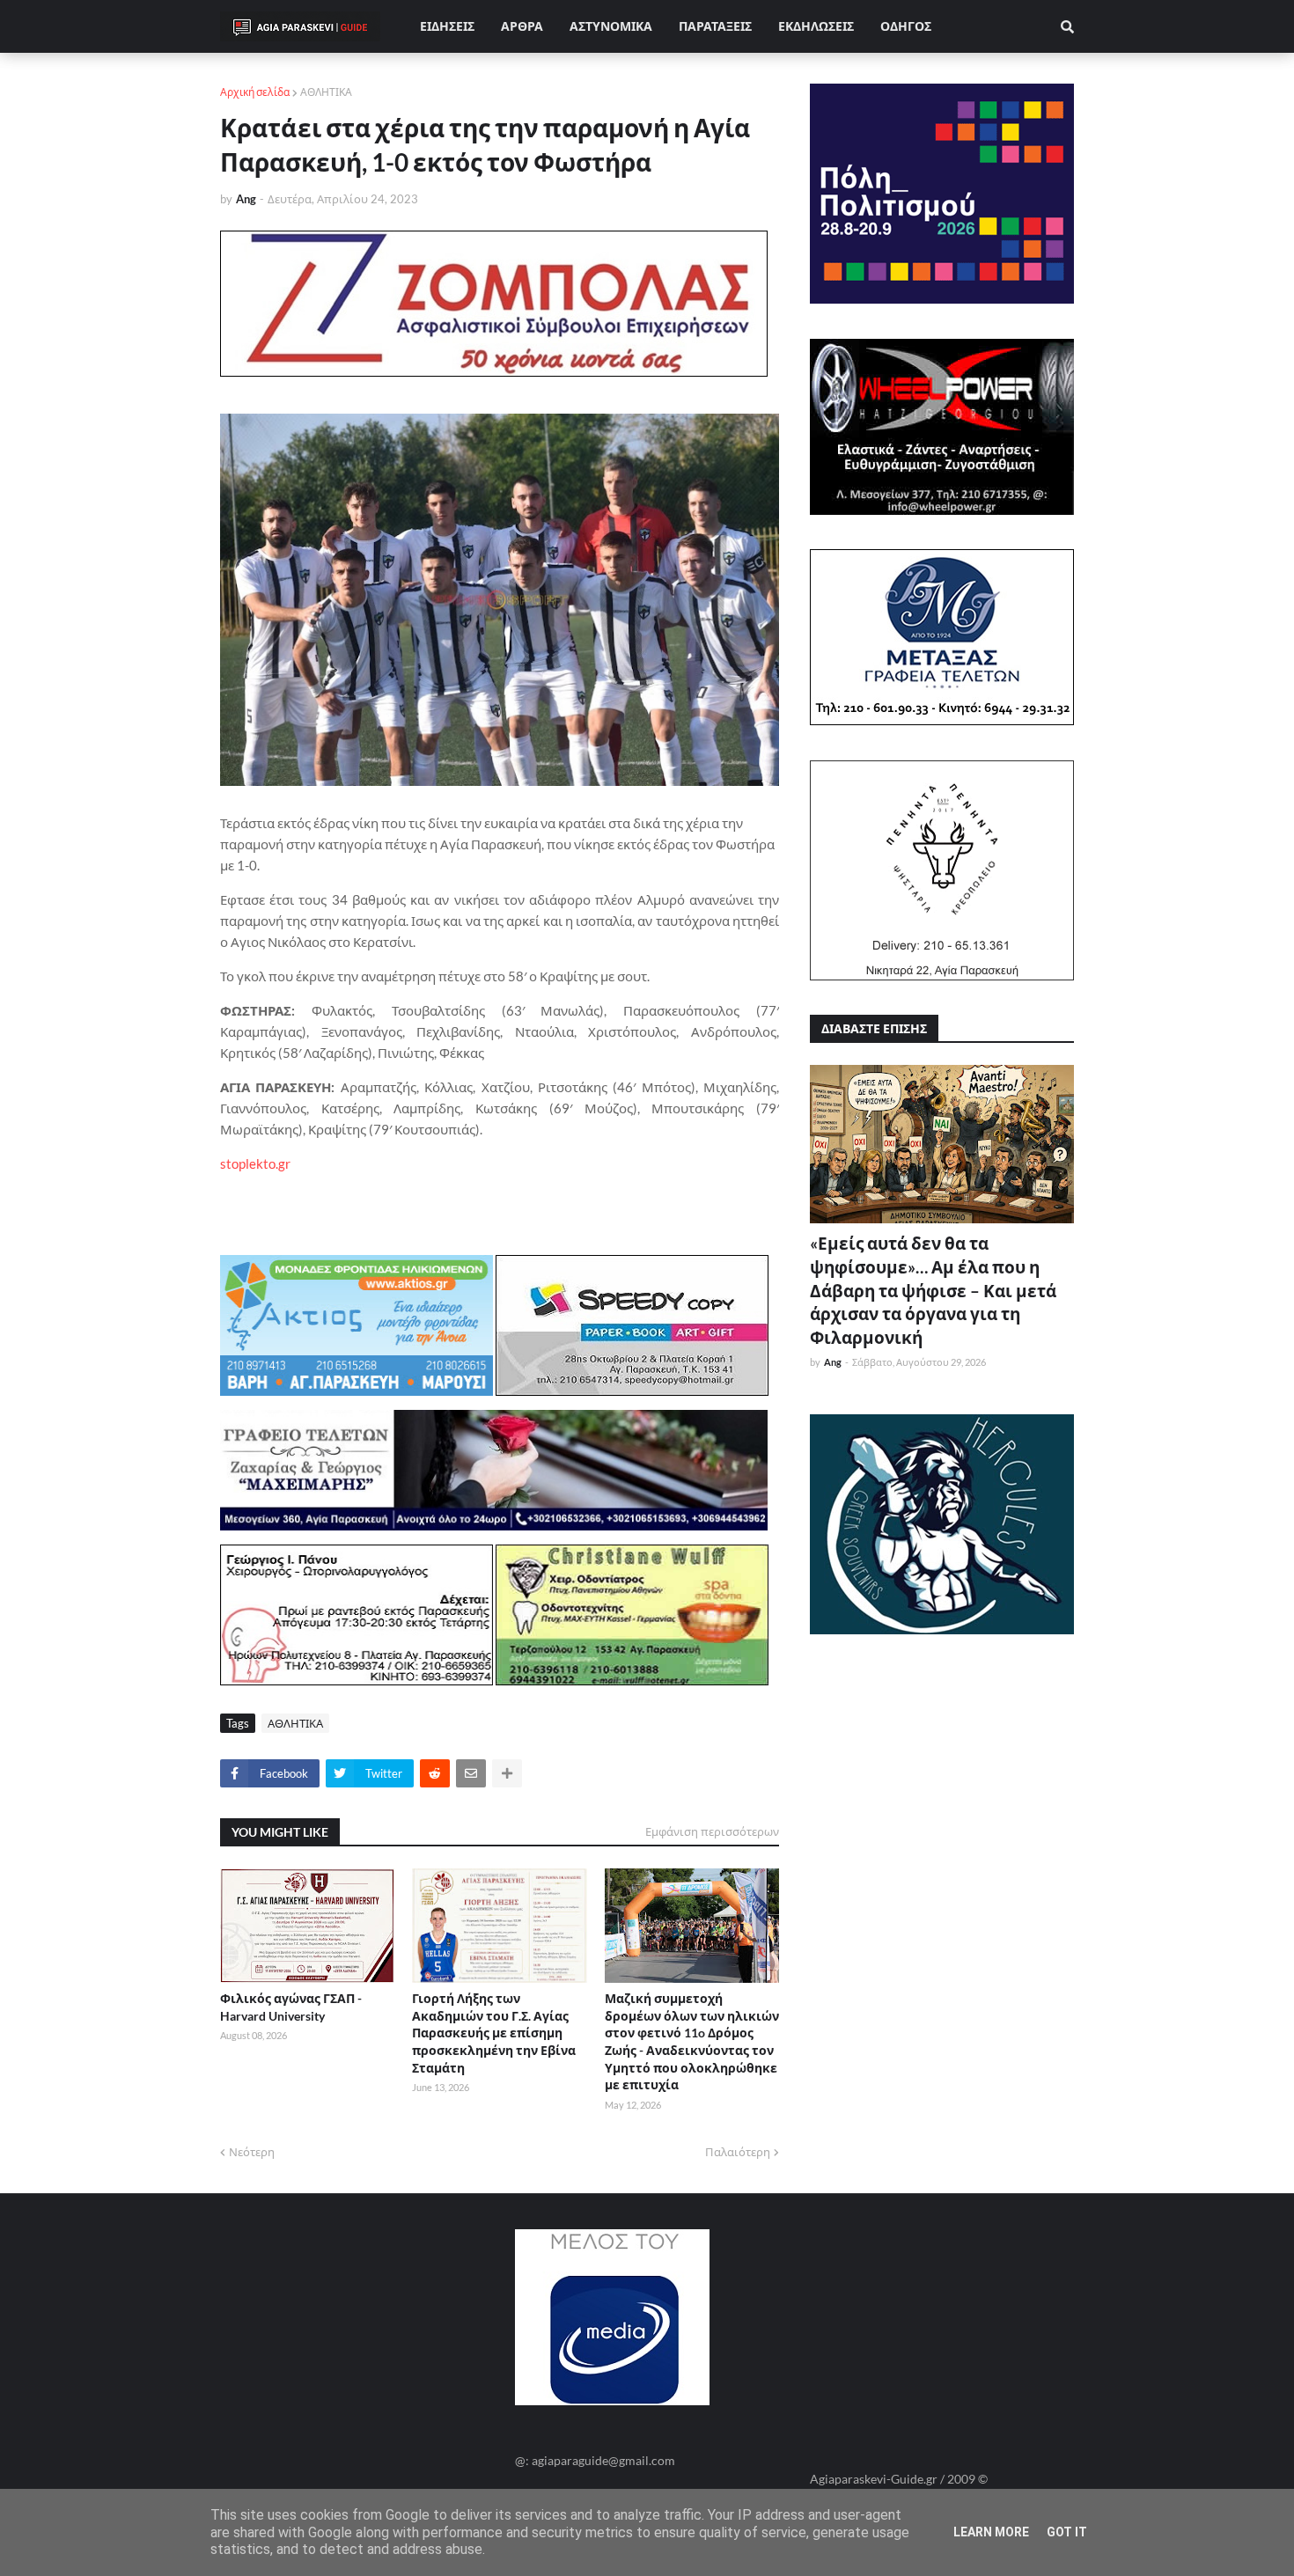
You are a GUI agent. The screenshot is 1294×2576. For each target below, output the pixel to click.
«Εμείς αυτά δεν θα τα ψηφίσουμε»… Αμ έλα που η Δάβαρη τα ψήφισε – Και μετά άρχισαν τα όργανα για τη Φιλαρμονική (933, 1290)
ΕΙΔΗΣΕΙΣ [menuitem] (447, 26)
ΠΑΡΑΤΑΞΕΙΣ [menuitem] (715, 26)
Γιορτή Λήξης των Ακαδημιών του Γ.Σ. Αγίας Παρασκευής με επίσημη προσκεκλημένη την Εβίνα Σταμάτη (494, 2033)
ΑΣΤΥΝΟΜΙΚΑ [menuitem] (611, 26)
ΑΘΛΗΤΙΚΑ (326, 92)
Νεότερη (252, 2152)
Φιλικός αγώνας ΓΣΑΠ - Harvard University (291, 2007)
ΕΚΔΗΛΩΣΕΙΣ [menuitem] (816, 26)
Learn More (991, 2532)
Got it (1067, 2532)
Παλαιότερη (738, 2152)
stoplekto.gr (255, 1163)
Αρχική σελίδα (255, 92)
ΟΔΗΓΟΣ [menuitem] (906, 26)
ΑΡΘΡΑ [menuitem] (522, 26)
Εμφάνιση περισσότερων (712, 1831)
